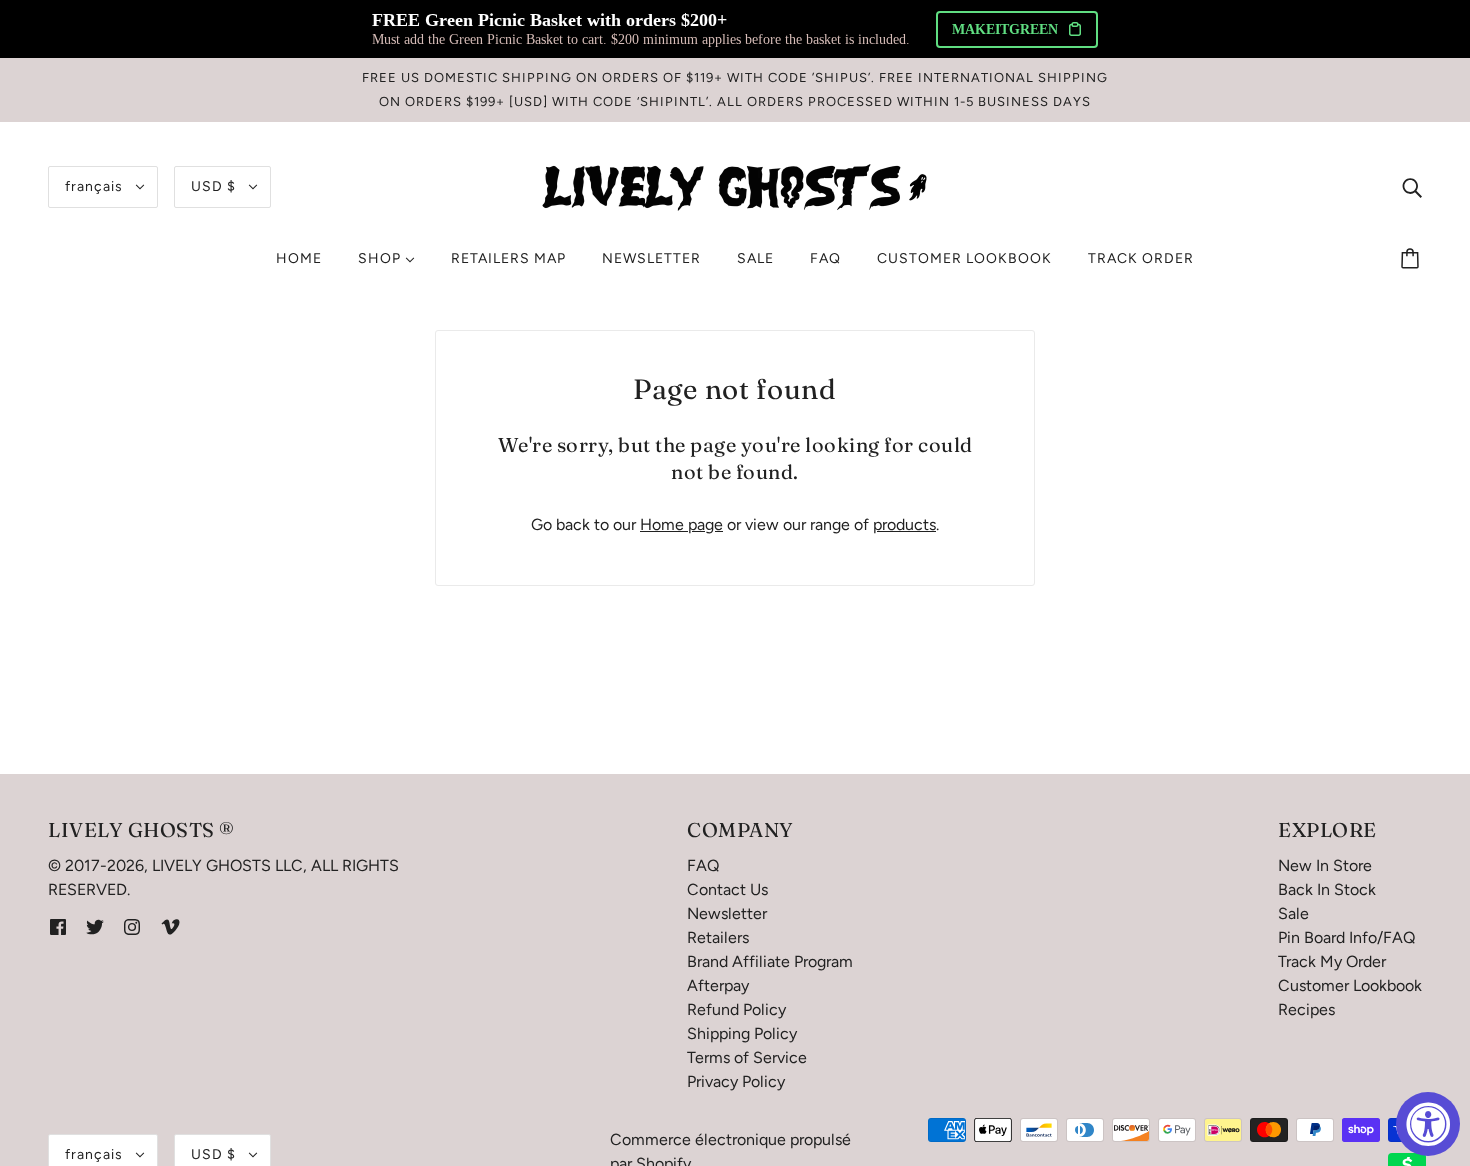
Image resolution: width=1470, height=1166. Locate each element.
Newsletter (727, 913)
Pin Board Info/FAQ (1346, 937)
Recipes (1306, 1009)
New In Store (1325, 865)
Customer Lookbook (1350, 985)
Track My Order (1332, 961)
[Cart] (1413, 259)
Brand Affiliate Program (770, 961)
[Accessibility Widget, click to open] (1428, 1124)
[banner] (735, 185)
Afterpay (718, 985)
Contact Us (727, 889)
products (904, 524)
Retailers (718, 937)
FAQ (703, 865)
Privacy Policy (736, 1081)
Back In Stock (1327, 889)
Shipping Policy (742, 1033)
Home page (681, 524)
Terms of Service (747, 1057)
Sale (1293, 913)
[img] (1412, 187)
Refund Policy (736, 1009)
